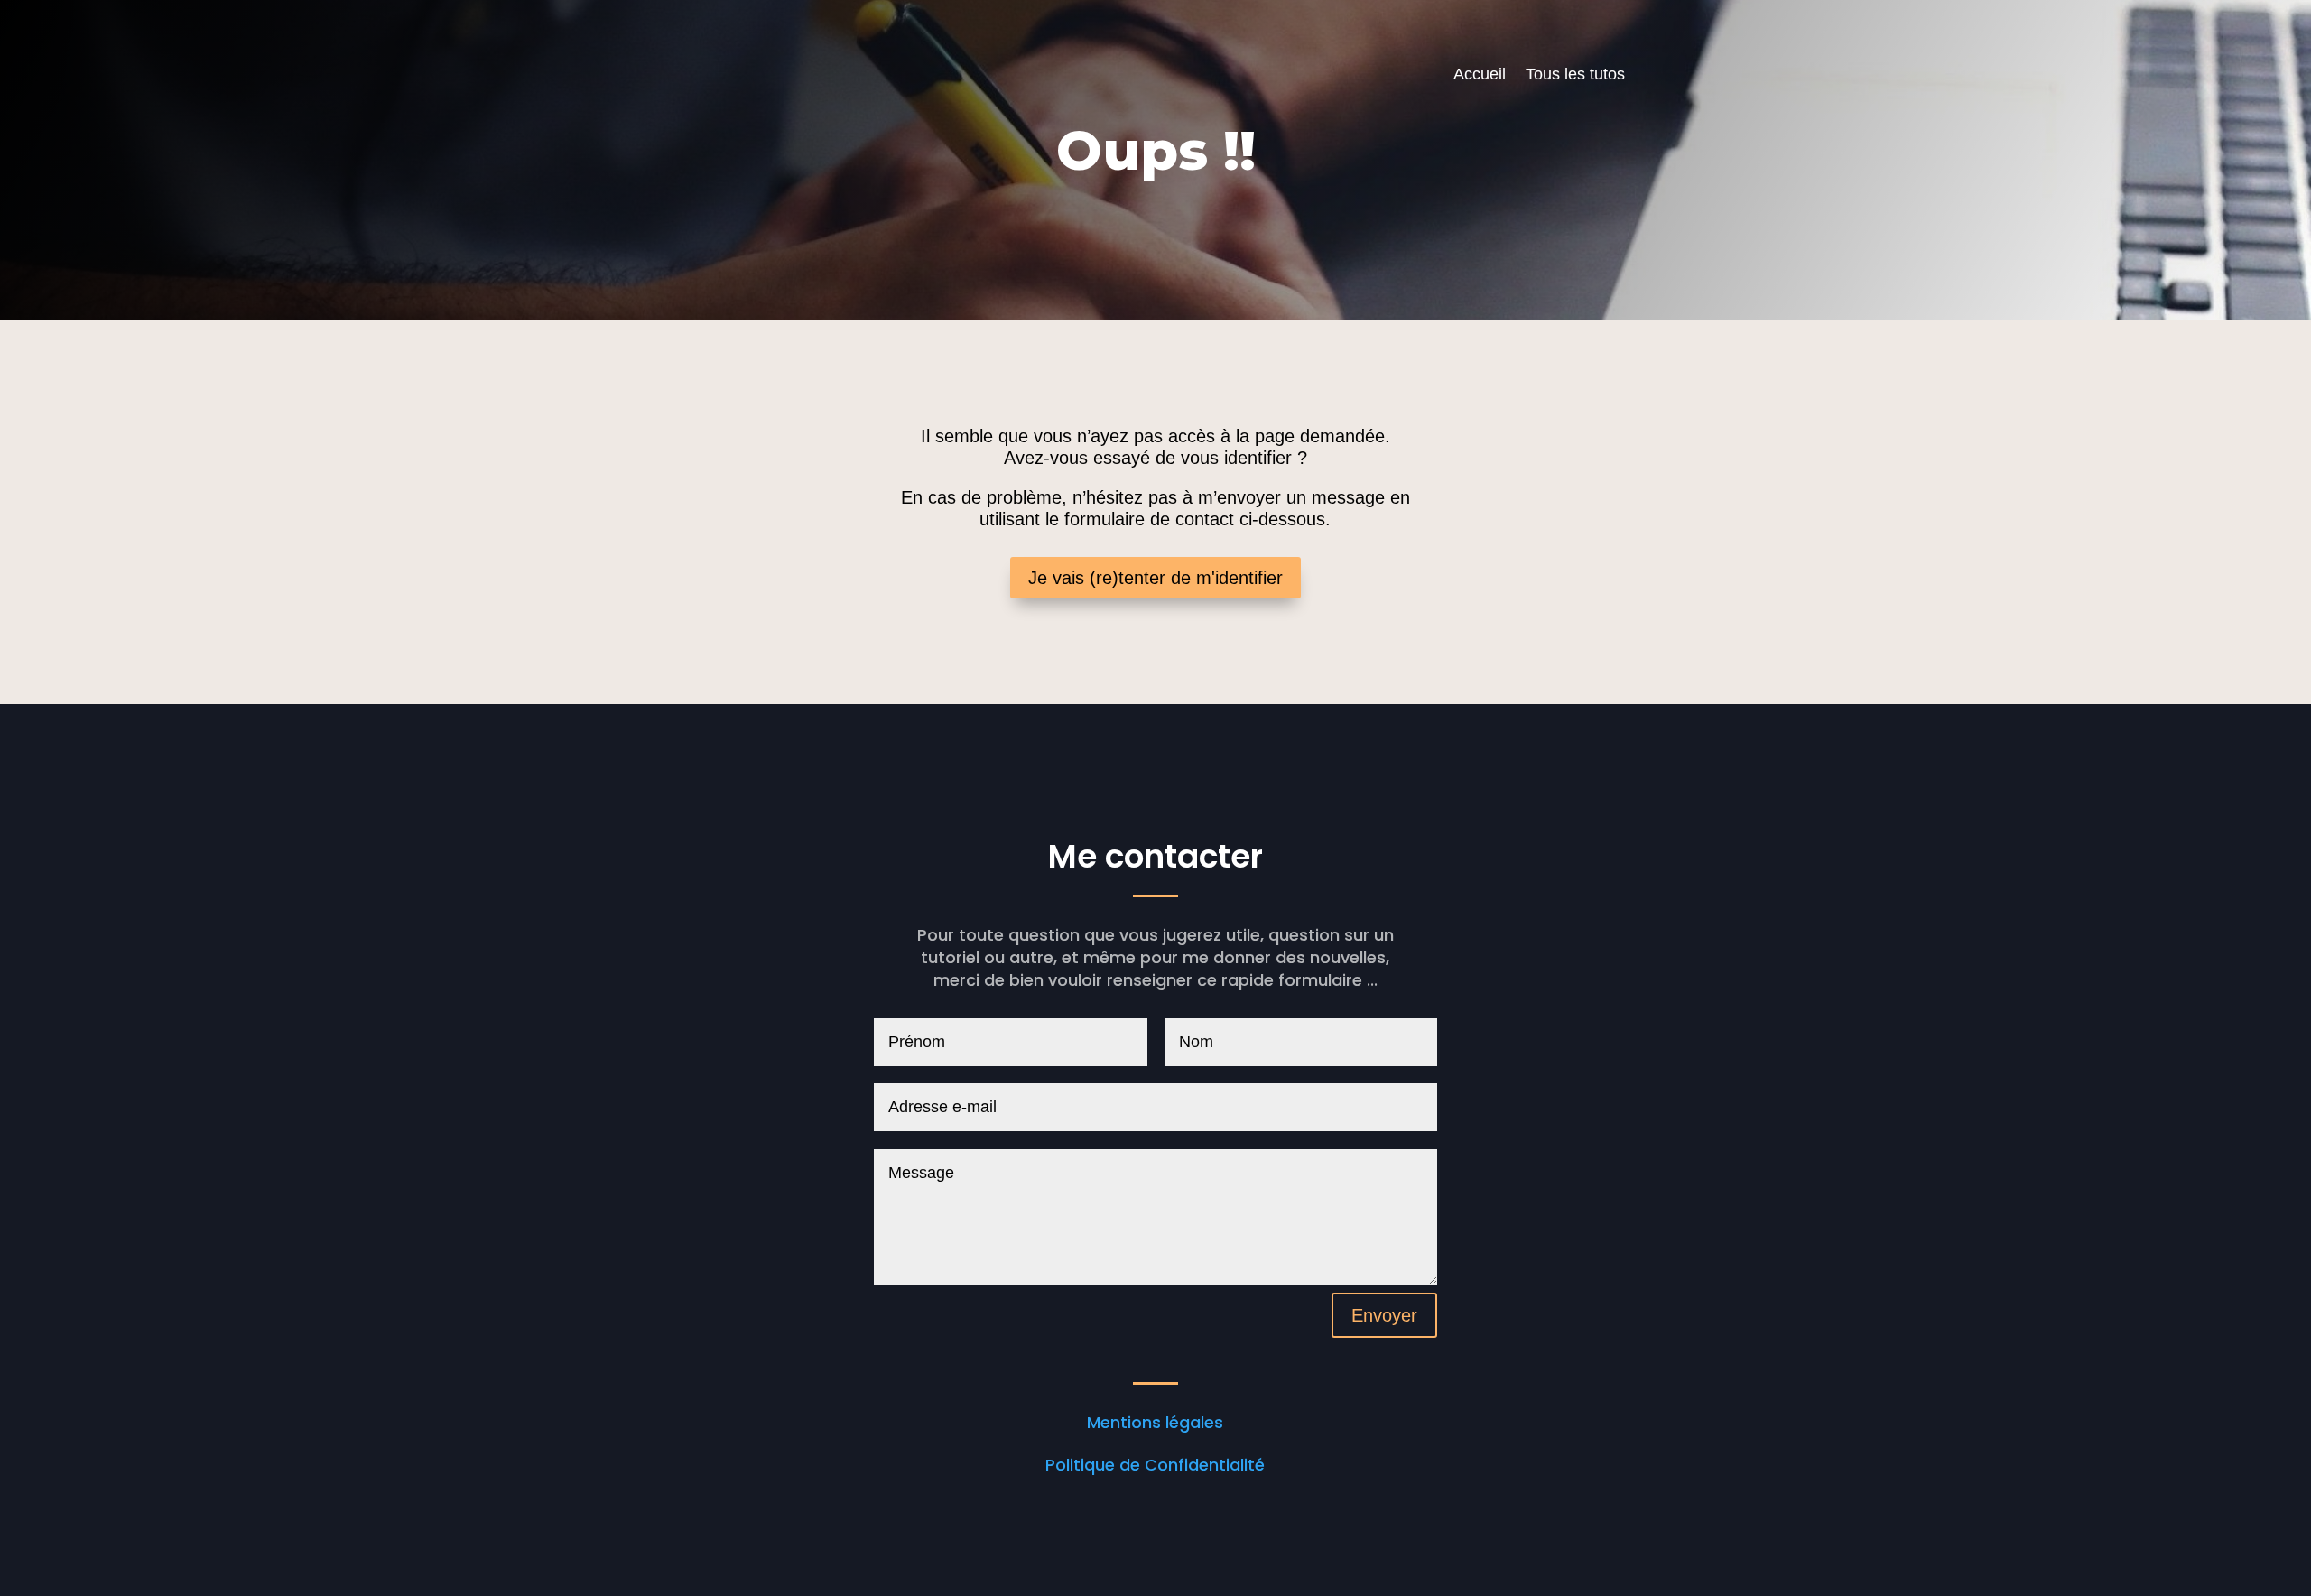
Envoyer (1384, 1315)
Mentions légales (1155, 1422)
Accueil (1480, 75)
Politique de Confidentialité (1155, 1465)
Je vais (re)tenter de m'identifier (1155, 578)
